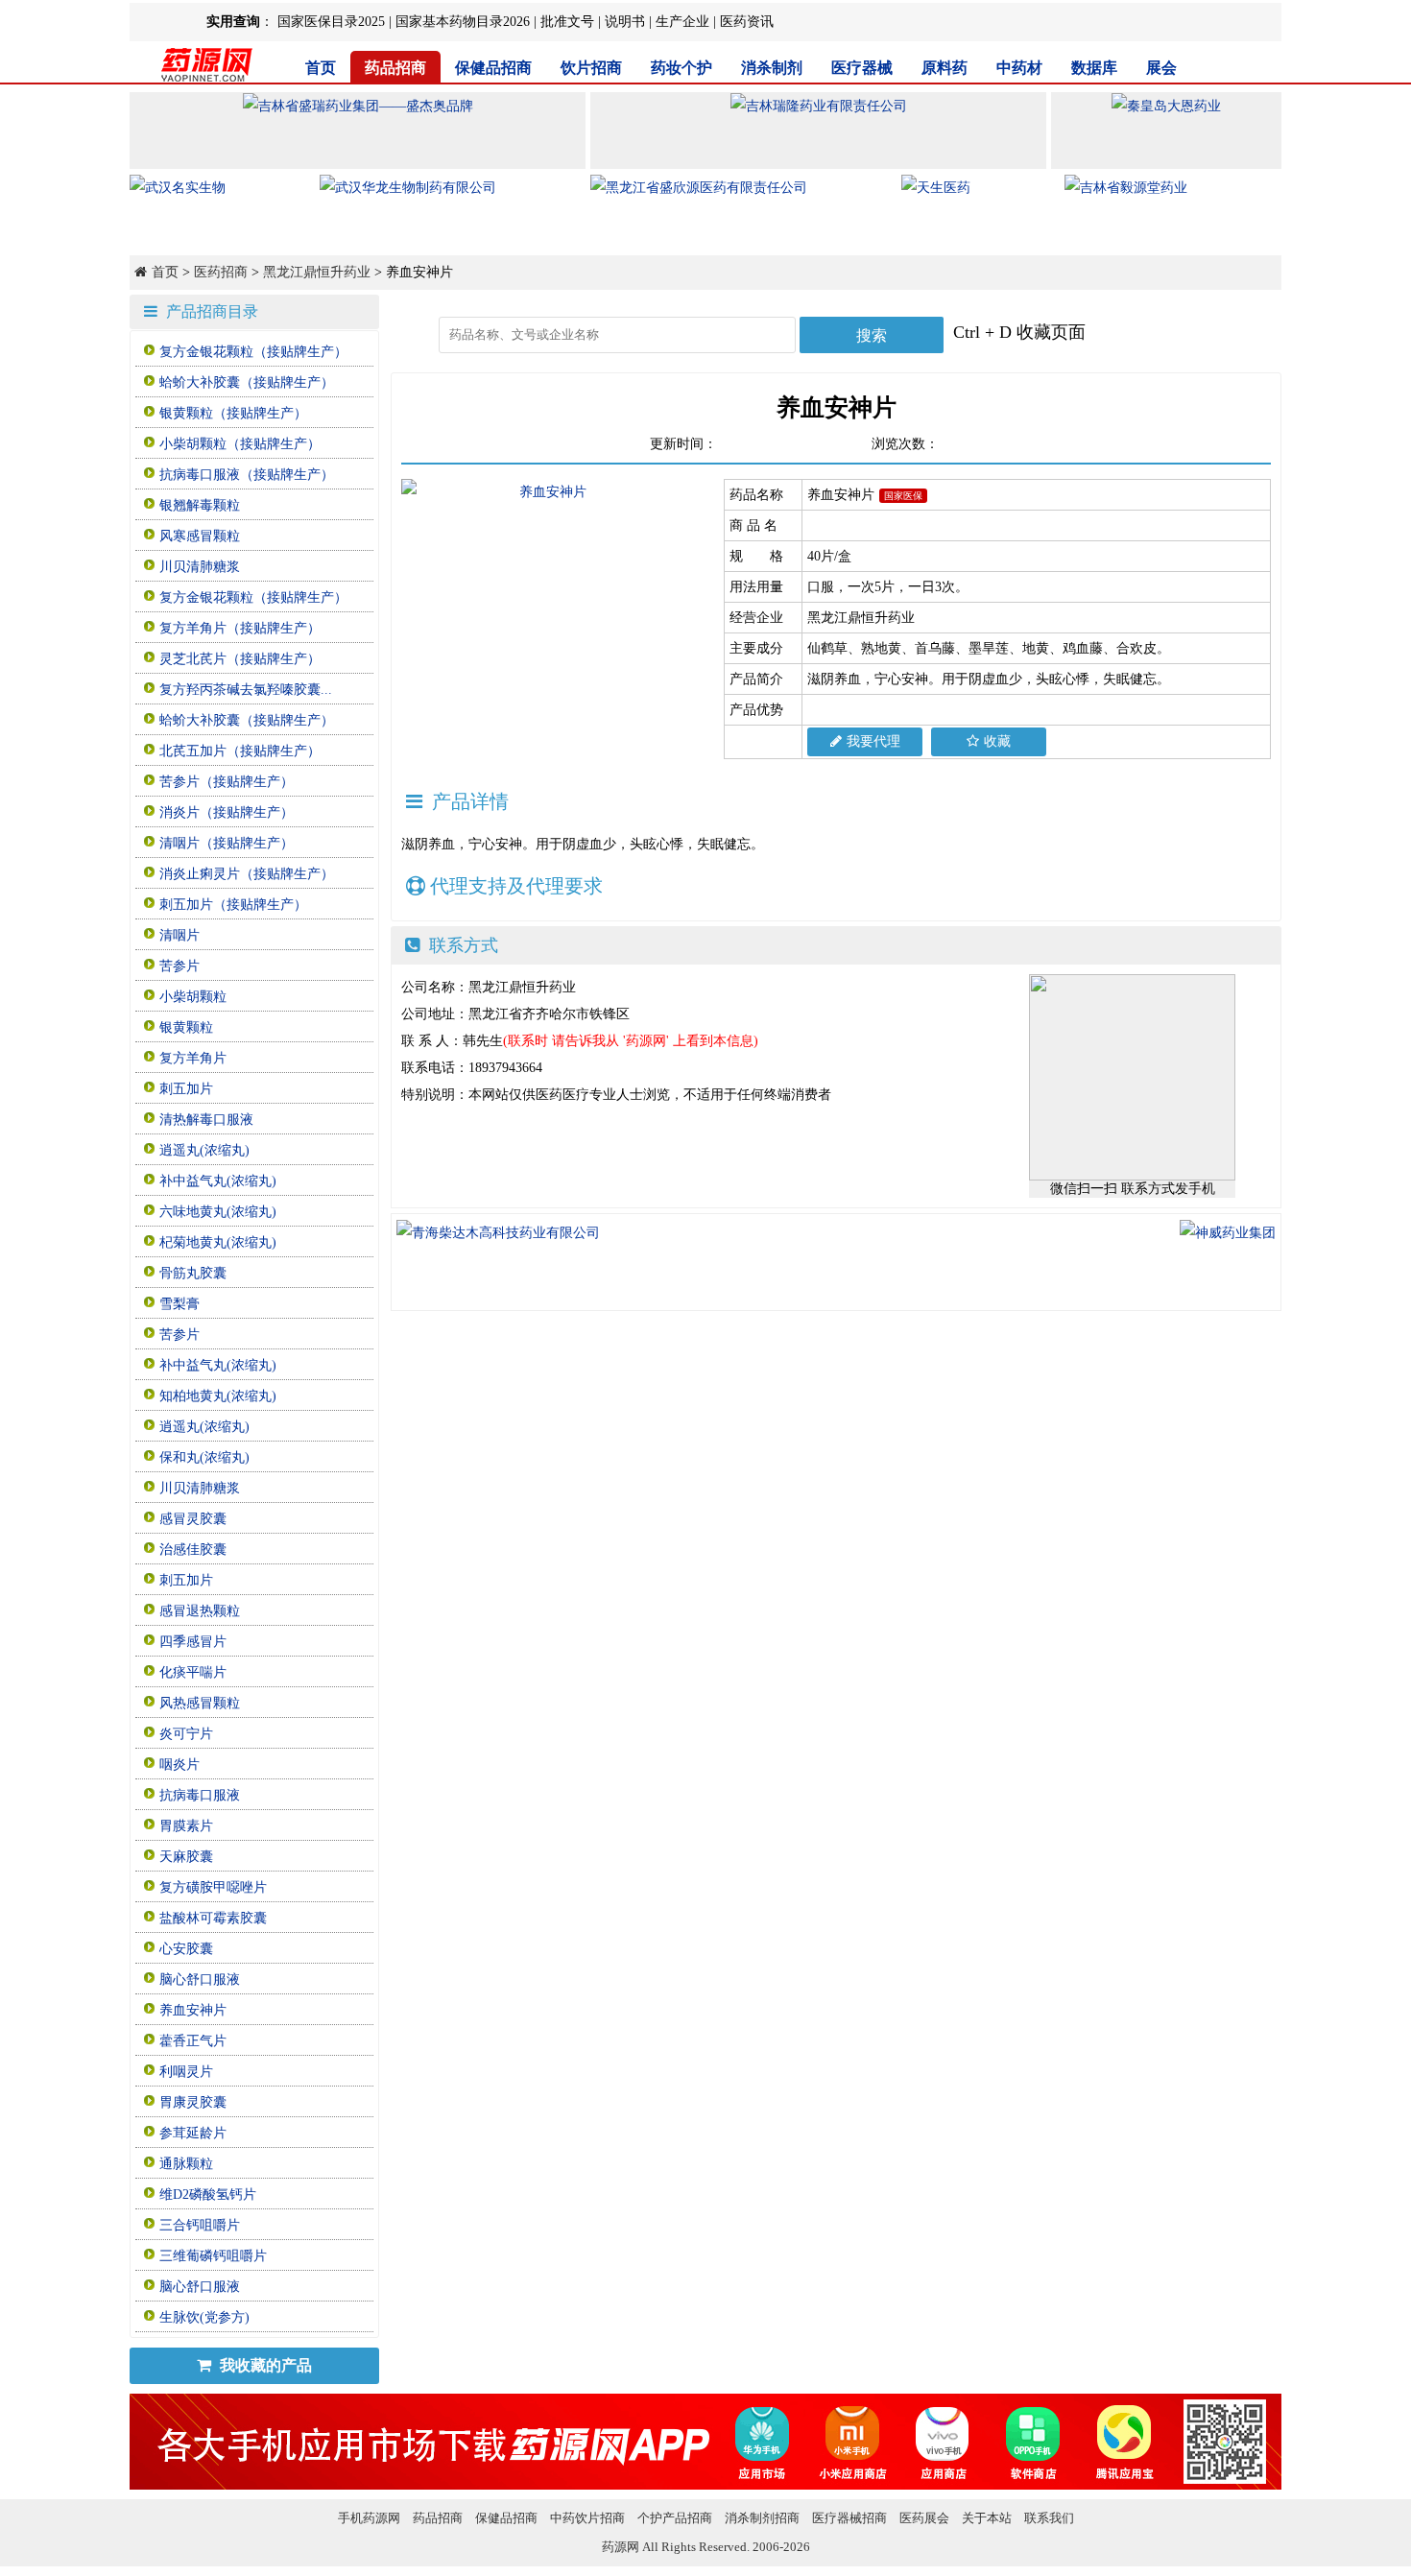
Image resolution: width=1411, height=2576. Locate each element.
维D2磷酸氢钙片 (208, 2194)
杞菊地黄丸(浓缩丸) (218, 1242)
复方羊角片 (193, 1058)
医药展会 (924, 2518)
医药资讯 (747, 22)
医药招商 (221, 272)
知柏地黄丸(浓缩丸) (218, 1396)
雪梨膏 (179, 1304)
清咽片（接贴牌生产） (227, 843)
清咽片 (179, 935)
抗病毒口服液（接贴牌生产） (247, 475)
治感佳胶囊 (193, 1550)
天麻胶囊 (186, 1857)
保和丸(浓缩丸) (204, 1457)
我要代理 (873, 741)
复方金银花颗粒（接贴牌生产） (253, 352)
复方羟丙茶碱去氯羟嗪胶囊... (246, 690)
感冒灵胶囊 (193, 1519)
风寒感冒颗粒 (200, 536)
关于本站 (987, 2518)
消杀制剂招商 (762, 2518)
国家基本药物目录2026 (463, 22)
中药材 (1019, 68)
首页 (321, 68)
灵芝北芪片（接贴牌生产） (240, 659)
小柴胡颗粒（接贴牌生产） (240, 444)
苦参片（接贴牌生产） (227, 782)
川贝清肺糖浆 (200, 567)
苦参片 (179, 966)
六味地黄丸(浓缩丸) (218, 1212)
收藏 (997, 741)
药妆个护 (682, 68)
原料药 (945, 68)
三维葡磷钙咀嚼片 (213, 2256)
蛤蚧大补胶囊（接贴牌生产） (247, 382)
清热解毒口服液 (206, 1120)
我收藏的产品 (264, 2365)
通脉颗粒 (186, 2164)
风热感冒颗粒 (200, 1703)
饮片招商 (591, 68)
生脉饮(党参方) (204, 2317)
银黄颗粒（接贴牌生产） (233, 413)
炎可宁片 (186, 1734)
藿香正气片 (193, 2041)
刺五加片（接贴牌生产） (233, 905)
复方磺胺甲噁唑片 (213, 1887)
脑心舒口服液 (200, 1980)
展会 (1161, 68)
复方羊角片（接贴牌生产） (240, 628)
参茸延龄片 (193, 2133)
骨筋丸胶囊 (193, 1273)
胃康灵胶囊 (193, 2102)
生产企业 (682, 22)
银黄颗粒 (186, 1027)
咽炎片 (179, 1765)
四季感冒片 (193, 1642)
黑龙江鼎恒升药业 (317, 272)
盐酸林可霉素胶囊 (213, 1918)
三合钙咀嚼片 (200, 2225)
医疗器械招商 (849, 2518)
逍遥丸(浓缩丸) (204, 1150)
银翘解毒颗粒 (200, 505)
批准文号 (567, 22)
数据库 (1094, 68)
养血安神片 (193, 2010)
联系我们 (1049, 2518)
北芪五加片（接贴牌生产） (240, 751)
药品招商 (395, 68)
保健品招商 (493, 68)
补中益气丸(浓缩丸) (218, 1181)
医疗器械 (862, 68)
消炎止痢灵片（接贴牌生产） (247, 874)
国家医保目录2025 (331, 22)
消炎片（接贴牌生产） (227, 812)
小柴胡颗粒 (193, 997)
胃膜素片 (186, 1826)
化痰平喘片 (193, 1672)
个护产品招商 (675, 2518)
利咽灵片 (186, 2072)
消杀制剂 (772, 68)
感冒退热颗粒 (200, 1611)
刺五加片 (186, 1089)
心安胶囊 (186, 1949)
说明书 (625, 22)
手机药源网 (369, 2518)
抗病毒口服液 (200, 1795)
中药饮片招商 (587, 2518)
